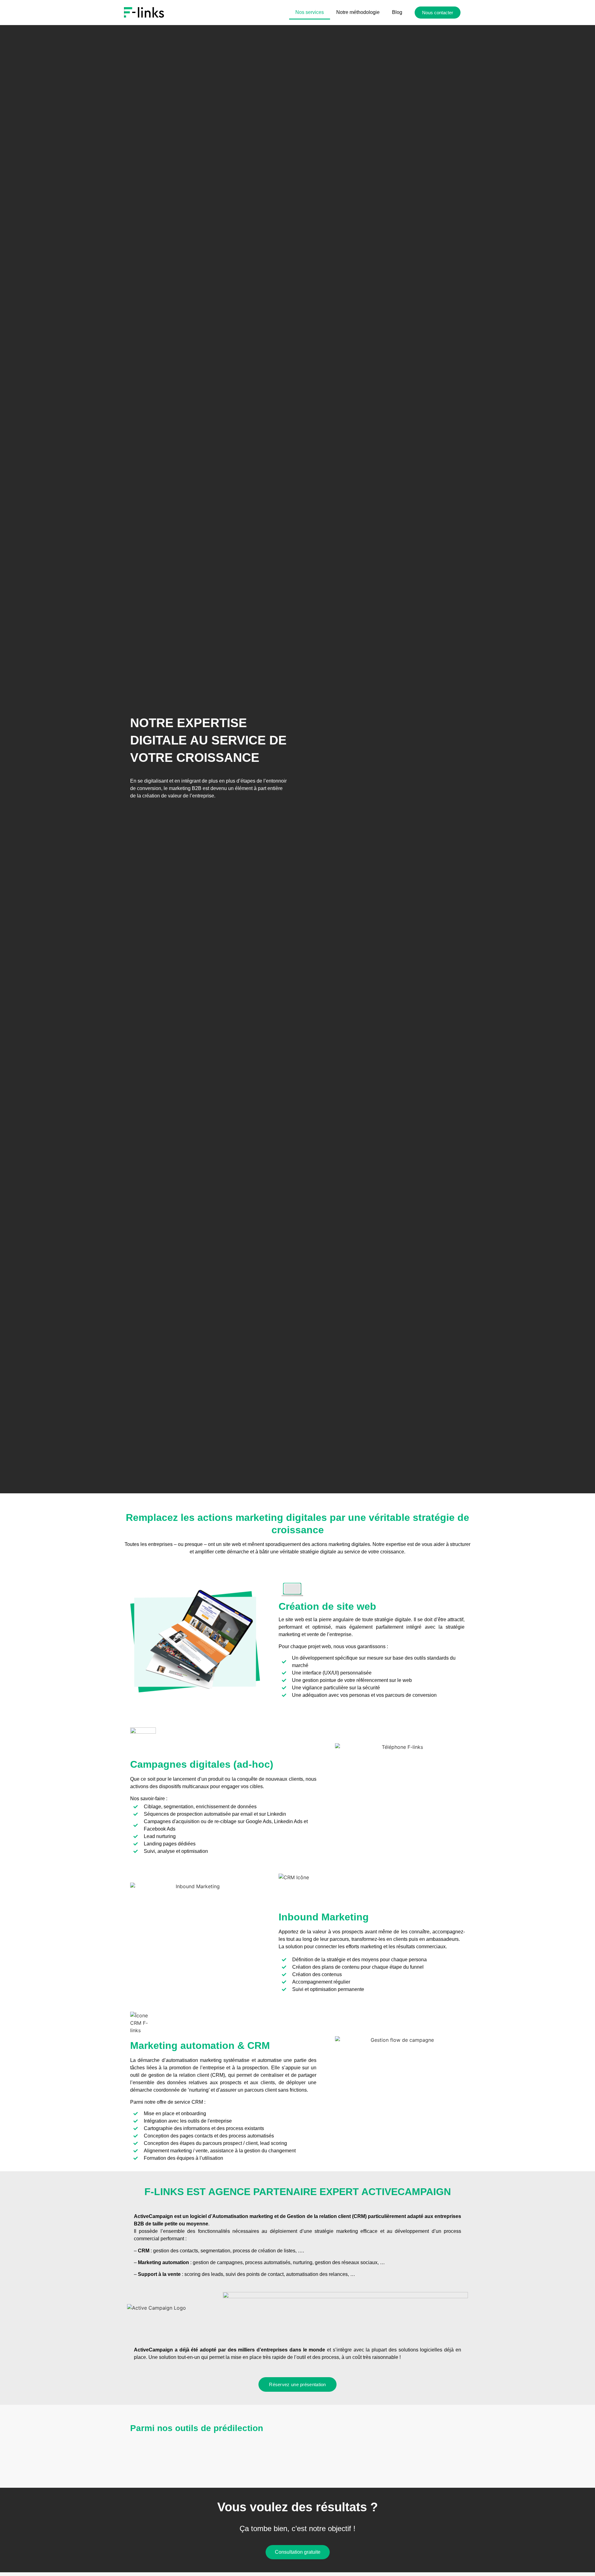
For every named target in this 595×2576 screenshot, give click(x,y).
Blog (397, 12)
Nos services (310, 12)
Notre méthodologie (358, 12)
